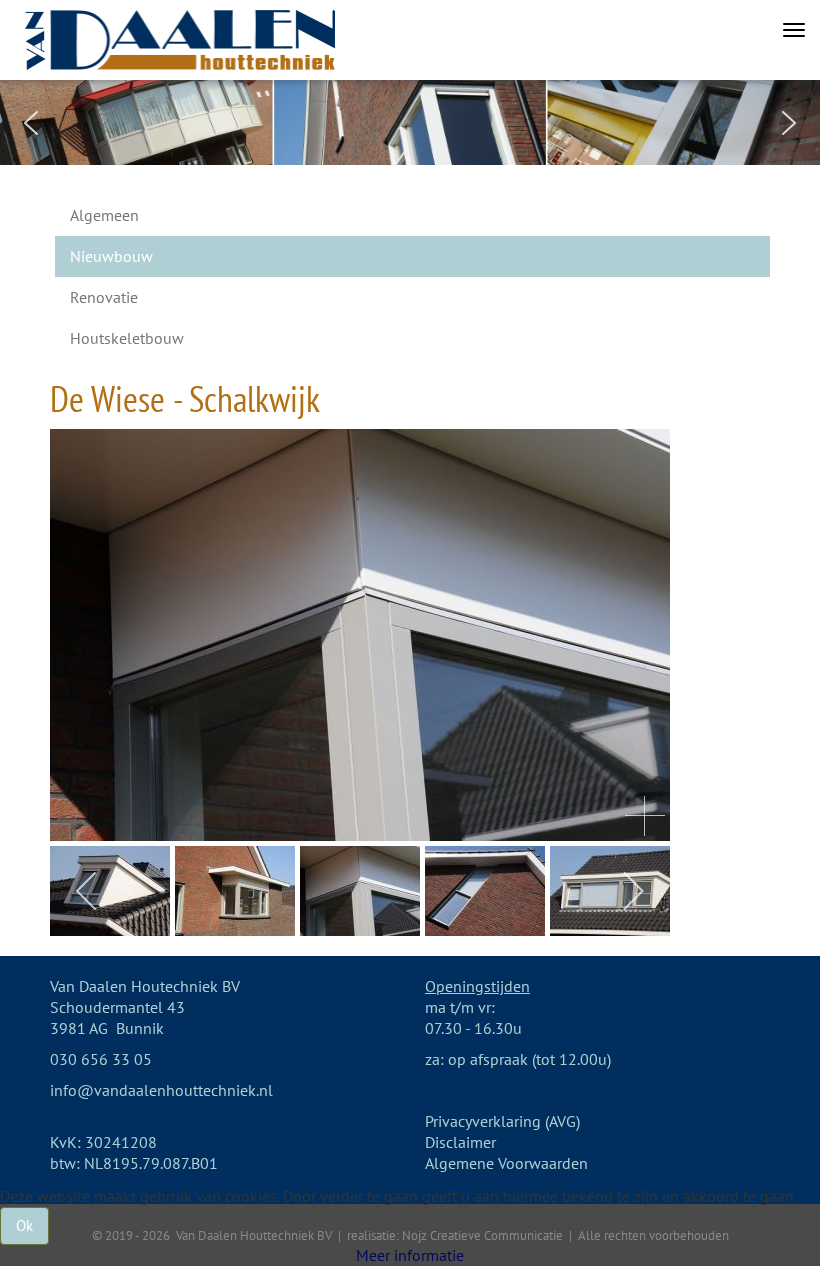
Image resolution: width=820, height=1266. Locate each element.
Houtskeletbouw (127, 338)
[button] (31, 123)
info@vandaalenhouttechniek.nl (161, 1090)
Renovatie (104, 297)
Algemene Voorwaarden (506, 1163)
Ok (24, 1225)
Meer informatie (410, 1255)
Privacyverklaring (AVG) (502, 1121)
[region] (410, 122)
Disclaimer (460, 1142)
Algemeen (104, 215)
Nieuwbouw (111, 256)
